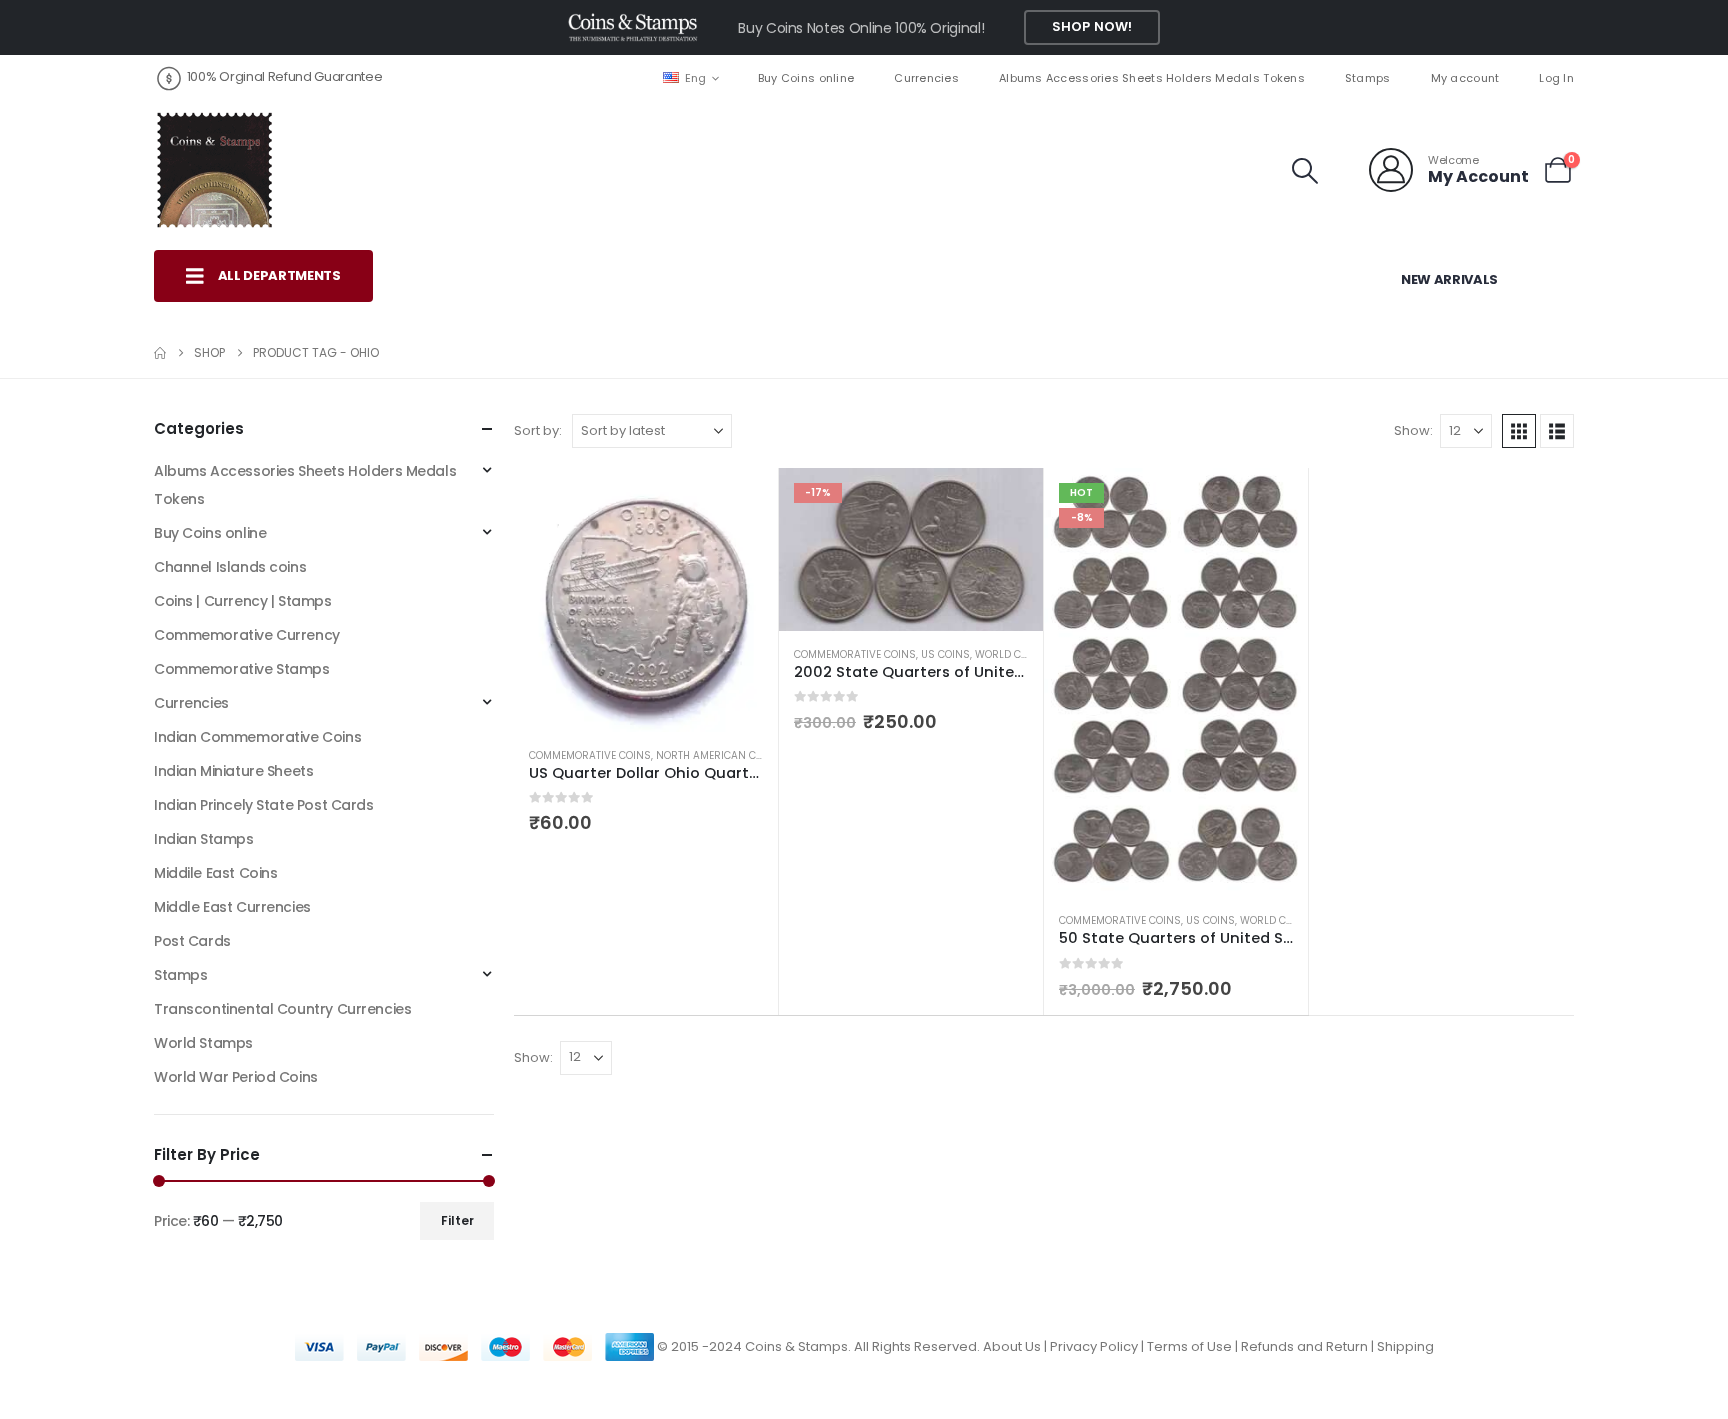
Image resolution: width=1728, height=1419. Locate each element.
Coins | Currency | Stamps (243, 601)
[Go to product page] (646, 600)
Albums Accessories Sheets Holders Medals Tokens (1152, 78)
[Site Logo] (214, 170)
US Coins (945, 654)
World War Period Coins (236, 1077)
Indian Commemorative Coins (257, 737)
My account (1465, 78)
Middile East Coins (215, 873)
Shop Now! (1092, 26)
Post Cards (192, 941)
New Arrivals (1449, 279)
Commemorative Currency (247, 635)
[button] (1305, 171)
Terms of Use (1189, 1346)
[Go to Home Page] (160, 353)
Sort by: (538, 430)
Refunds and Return (1304, 1346)
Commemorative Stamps (242, 669)
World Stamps (203, 1043)
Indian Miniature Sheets (233, 771)
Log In (1556, 78)
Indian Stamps (204, 839)
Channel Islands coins (230, 567)
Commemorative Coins (590, 755)
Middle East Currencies (232, 907)
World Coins (1010, 654)
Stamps (1368, 78)
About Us (1012, 1346)
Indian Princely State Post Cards (264, 805)
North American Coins (718, 755)
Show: (1413, 430)
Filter (457, 1220)
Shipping (1405, 1346)
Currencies (926, 78)
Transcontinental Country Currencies (282, 1009)
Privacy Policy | (1098, 1346)
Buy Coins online (806, 78)
